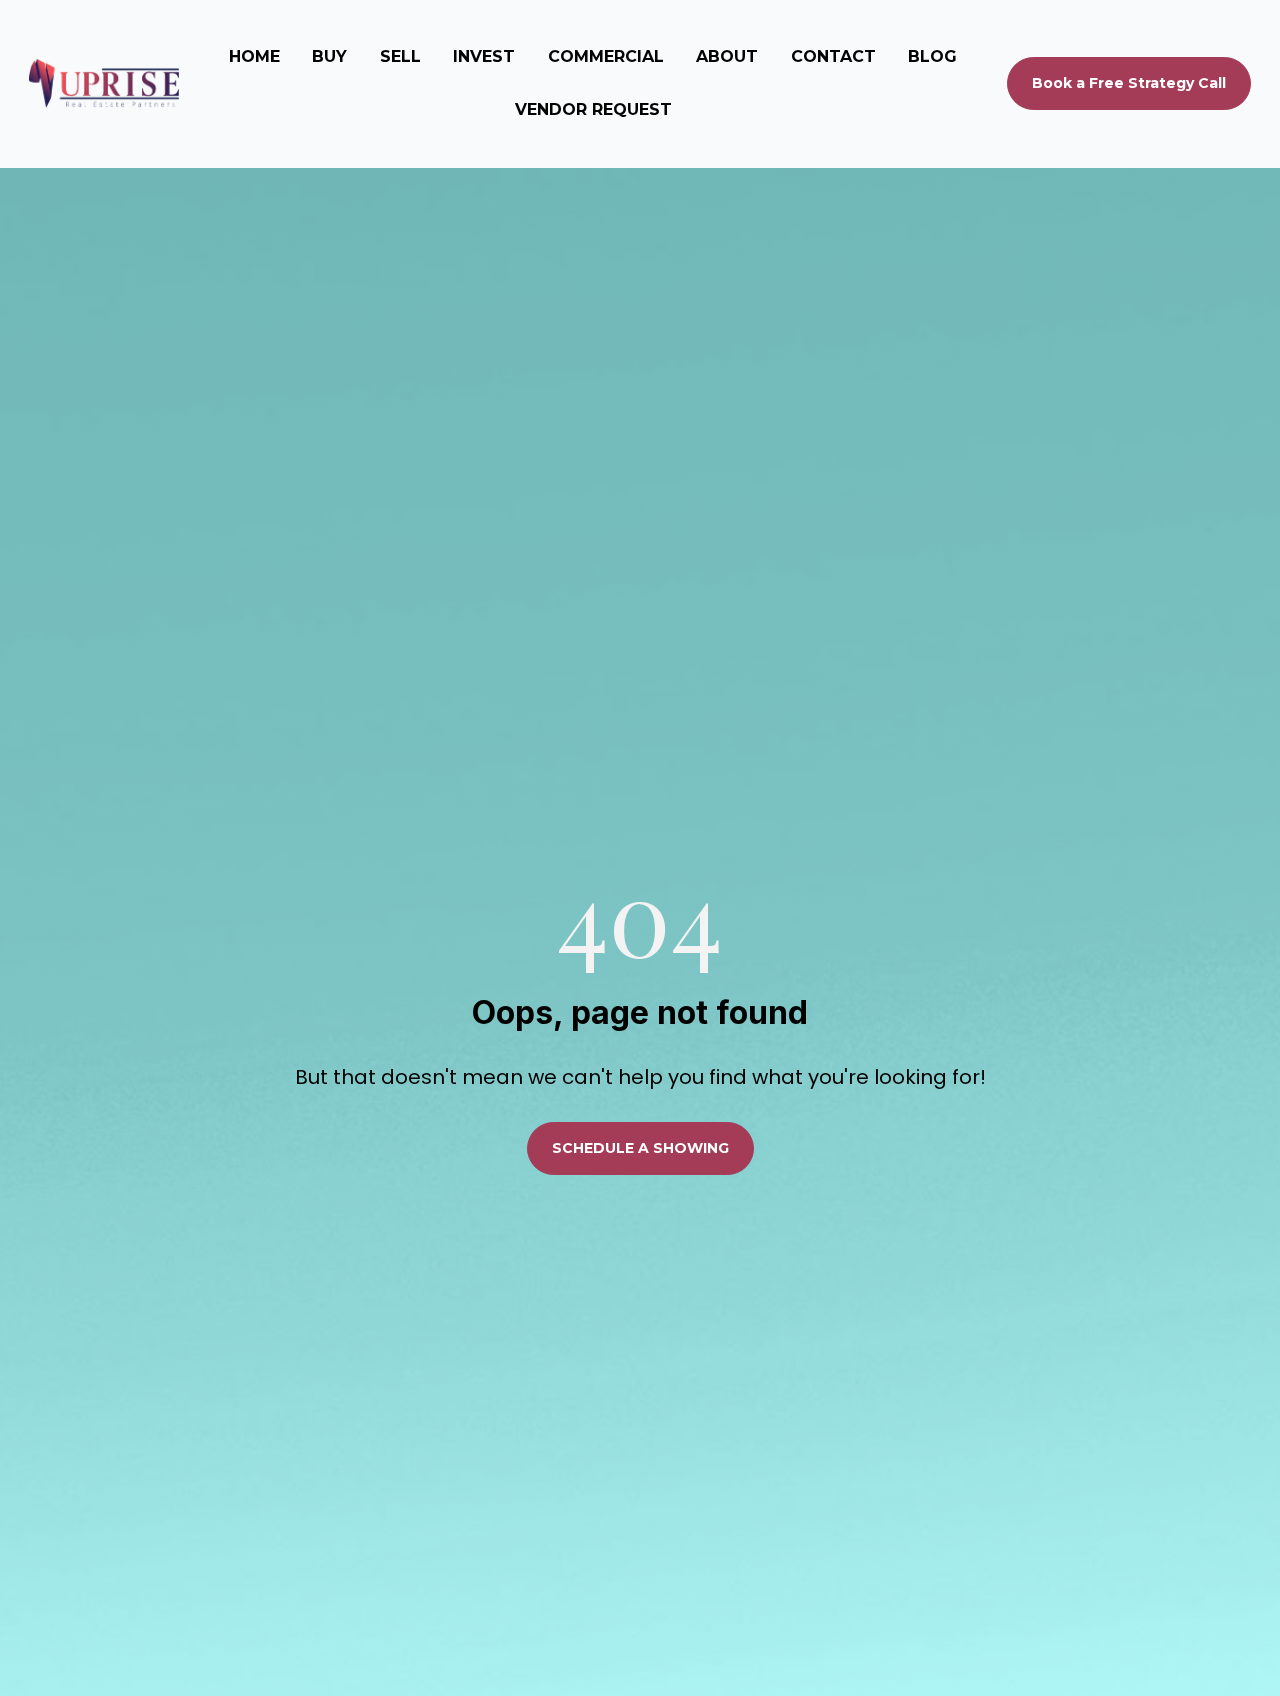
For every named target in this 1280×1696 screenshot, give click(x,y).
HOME (254, 56)
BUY (329, 56)
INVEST (484, 56)
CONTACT (833, 56)
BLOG (932, 56)
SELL (400, 56)
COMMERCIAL (606, 56)
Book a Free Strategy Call (1129, 83)
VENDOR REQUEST (593, 109)
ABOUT (727, 56)
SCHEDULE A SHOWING (640, 1148)
